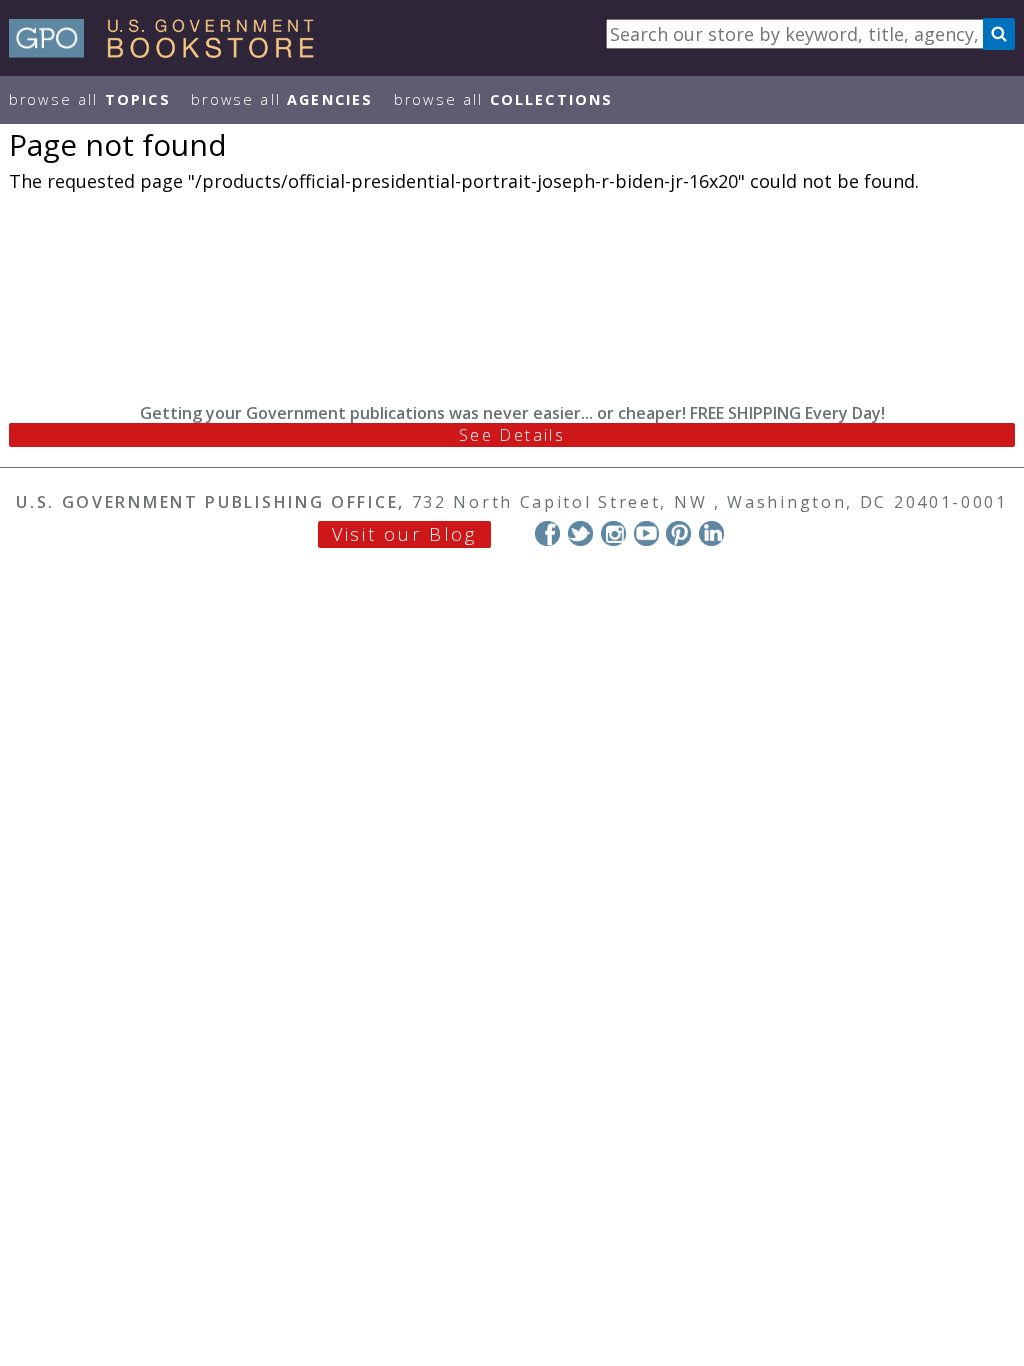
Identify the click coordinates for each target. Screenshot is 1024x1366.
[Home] (170, 51)
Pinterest (678, 533)
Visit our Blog (404, 534)
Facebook (547, 533)
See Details (512, 435)
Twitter (580, 533)
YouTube (646, 533)
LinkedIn (711, 533)
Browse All (90, 99)
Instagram (613, 533)
